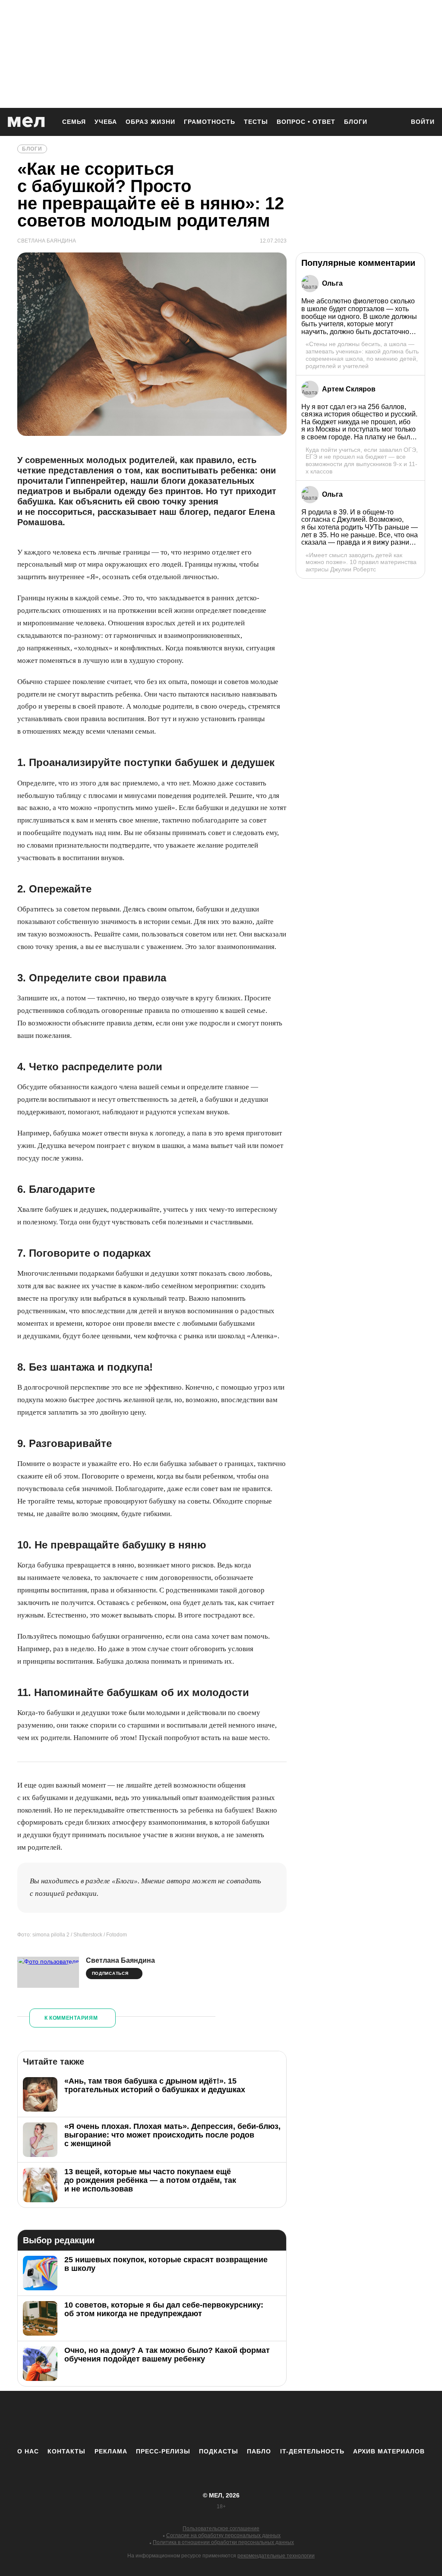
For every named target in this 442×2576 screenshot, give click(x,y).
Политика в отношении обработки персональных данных (223, 2542)
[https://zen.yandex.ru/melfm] (174, 2419)
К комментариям (71, 2018)
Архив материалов (389, 2451)
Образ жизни (150, 122)
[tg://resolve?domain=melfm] (150, 2419)
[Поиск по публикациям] (394, 123)
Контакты (66, 2451)
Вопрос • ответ (306, 122)
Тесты (256, 122)
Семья (74, 122)
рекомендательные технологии (276, 2556)
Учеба (106, 122)
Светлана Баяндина (120, 1960)
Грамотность (210, 122)
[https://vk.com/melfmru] (197, 2419)
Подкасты (219, 2451)
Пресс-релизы (163, 2451)
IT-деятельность (312, 2451)
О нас (28, 2451)
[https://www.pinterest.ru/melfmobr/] (245, 2419)
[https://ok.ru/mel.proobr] (268, 2419)
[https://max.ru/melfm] (292, 2419)
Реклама (111, 2451)
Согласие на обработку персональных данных (223, 2535)
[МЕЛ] (26, 122)
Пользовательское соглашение (221, 2529)
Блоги (356, 122)
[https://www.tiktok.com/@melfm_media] (221, 2419)
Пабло (259, 2451)
